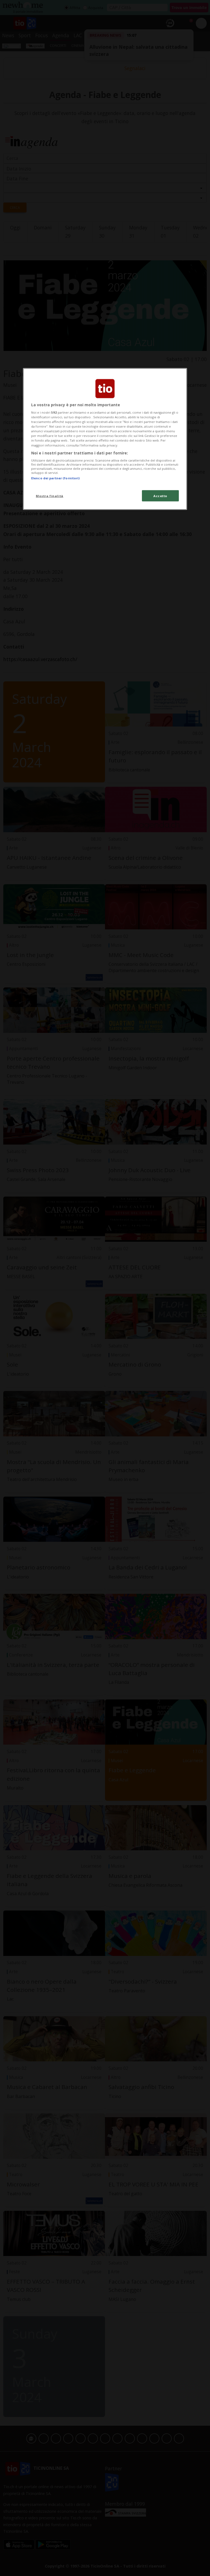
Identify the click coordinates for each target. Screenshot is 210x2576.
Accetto (160, 496)
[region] (105, 439)
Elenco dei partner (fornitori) (55, 478)
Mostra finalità (50, 496)
